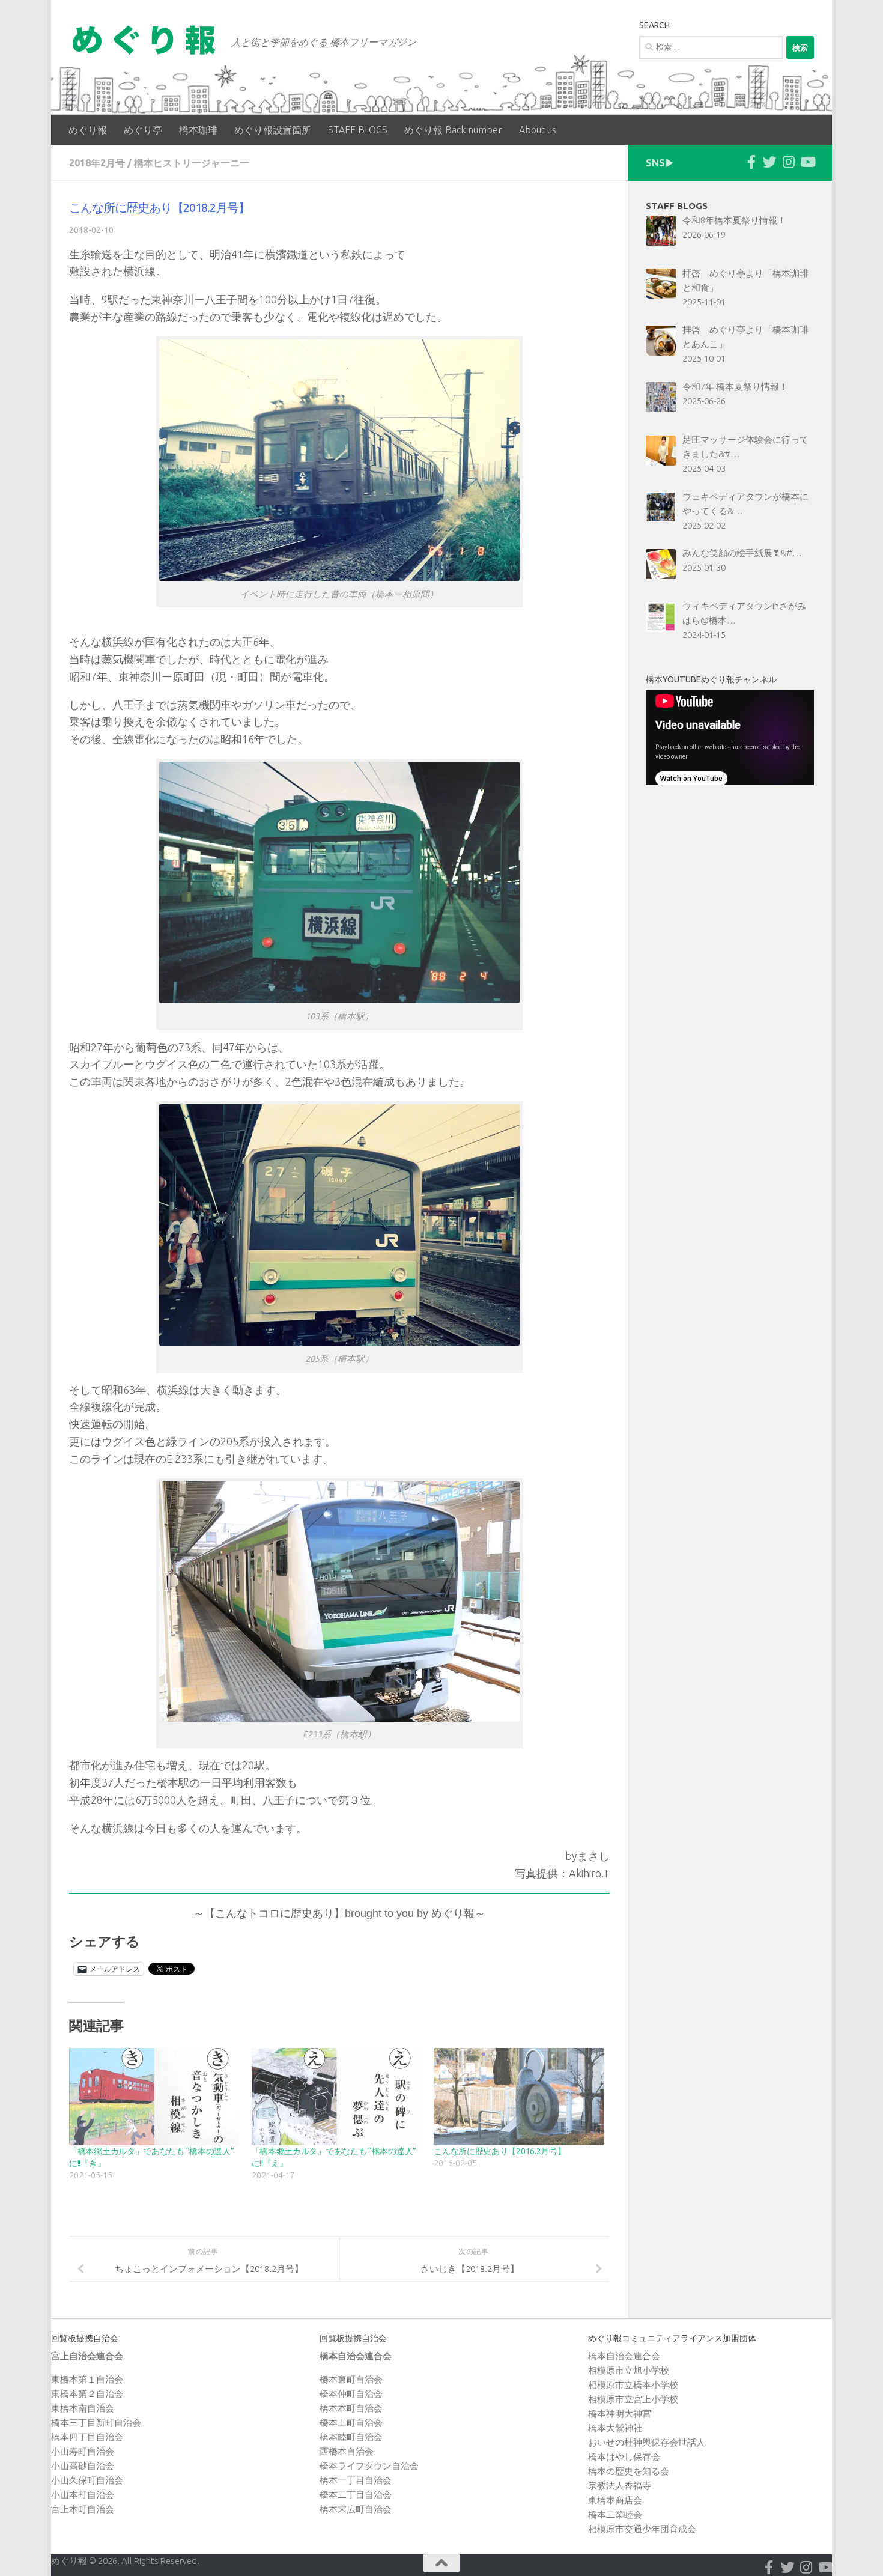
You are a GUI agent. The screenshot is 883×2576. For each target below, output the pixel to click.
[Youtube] (807, 162)
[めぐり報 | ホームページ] (144, 40)
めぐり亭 (143, 130)
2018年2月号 (97, 163)
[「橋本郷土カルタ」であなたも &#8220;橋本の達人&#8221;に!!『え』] (337, 2097)
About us (538, 130)
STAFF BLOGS (358, 130)
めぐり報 (88, 130)
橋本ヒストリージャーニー (192, 163)
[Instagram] (788, 162)
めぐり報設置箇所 (273, 130)
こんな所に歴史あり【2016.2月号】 (499, 2151)
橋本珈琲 (198, 130)
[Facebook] (751, 162)
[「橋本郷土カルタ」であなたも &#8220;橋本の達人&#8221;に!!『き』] (154, 2097)
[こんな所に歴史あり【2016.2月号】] (519, 2097)
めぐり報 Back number (453, 130)
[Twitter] (770, 162)
